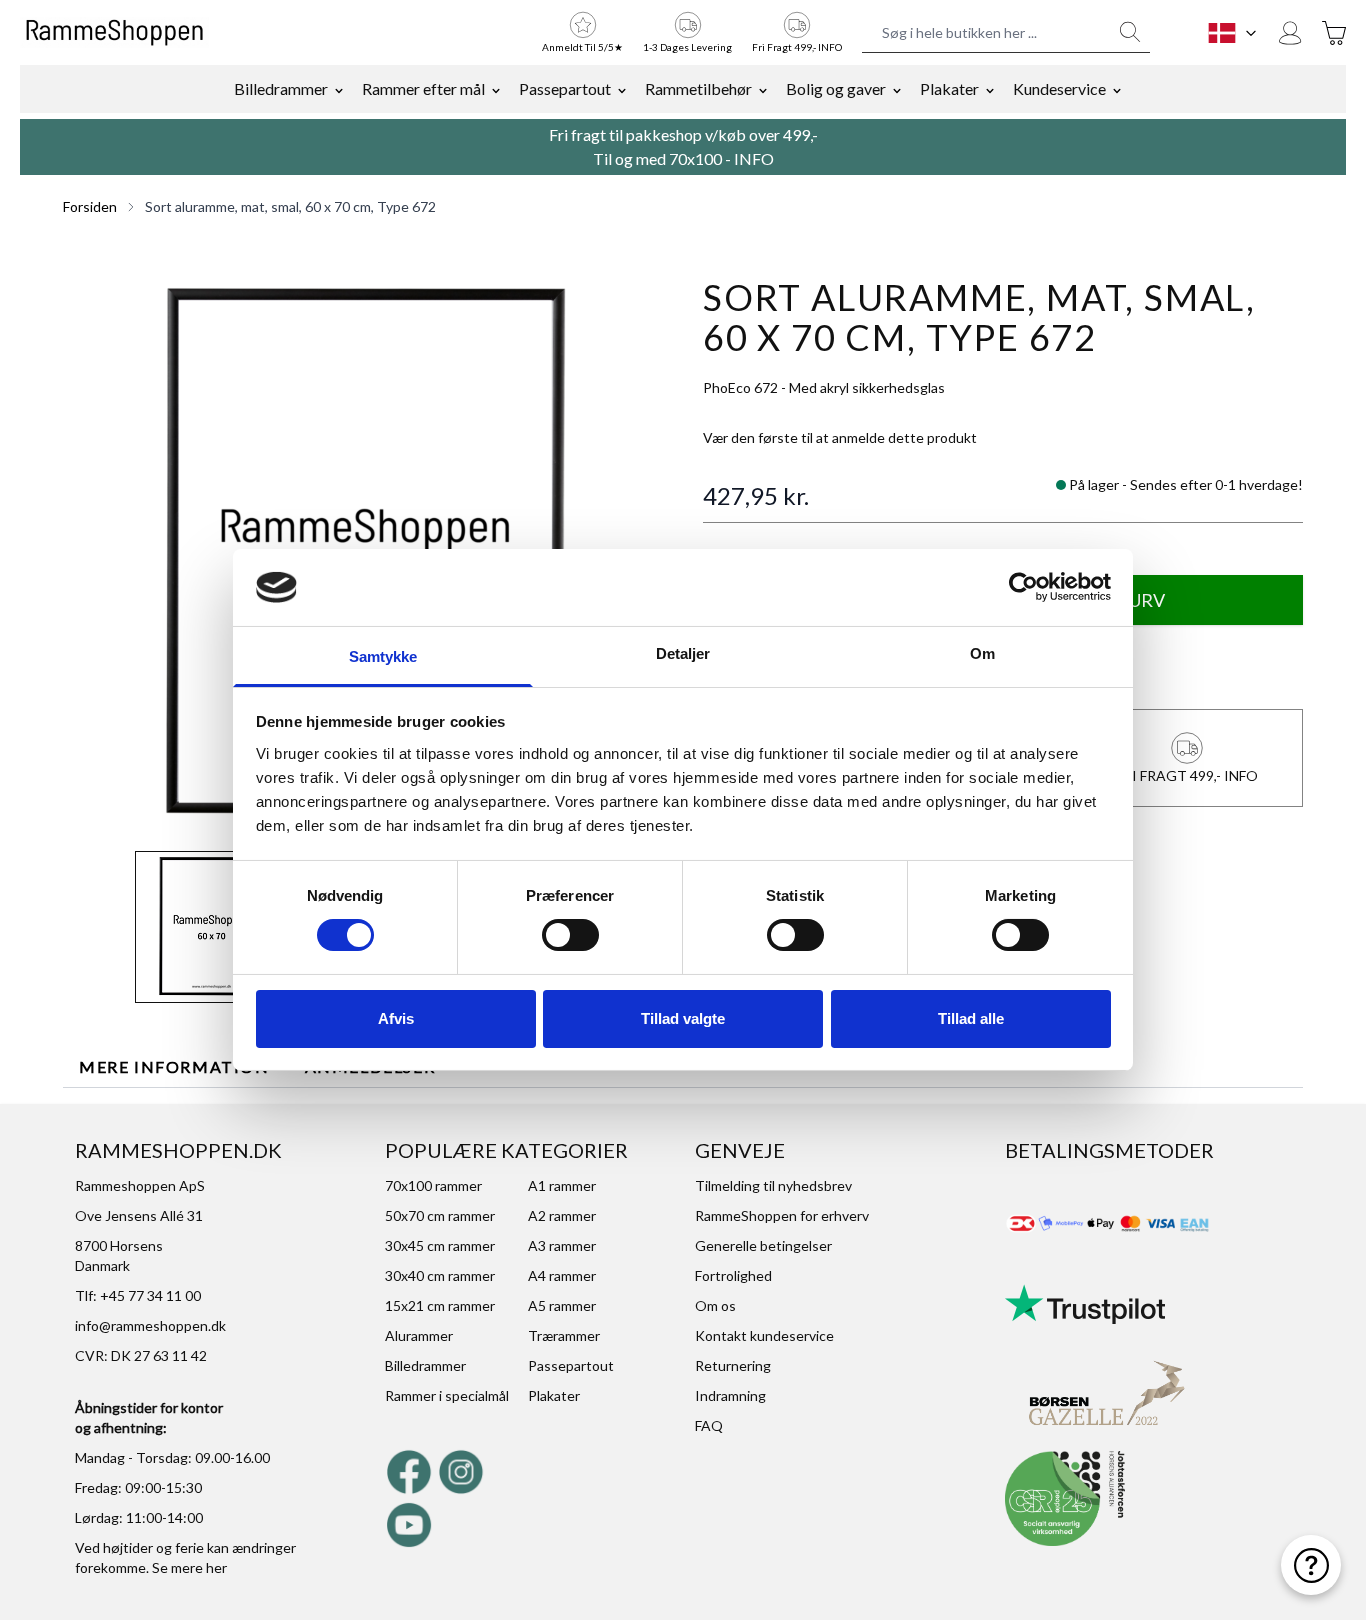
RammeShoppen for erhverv (782, 1215)
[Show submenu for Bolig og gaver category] (897, 89)
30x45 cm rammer (440, 1245)
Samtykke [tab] (383, 656)
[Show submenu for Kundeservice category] (1117, 89)
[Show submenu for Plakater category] (990, 89)
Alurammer (419, 1335)
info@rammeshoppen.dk (150, 1325)
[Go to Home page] (114, 33)
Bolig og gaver (836, 88)
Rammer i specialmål (447, 1395)
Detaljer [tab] (683, 653)
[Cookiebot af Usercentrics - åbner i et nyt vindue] (1023, 587)
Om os (715, 1305)
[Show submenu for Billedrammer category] (339, 89)
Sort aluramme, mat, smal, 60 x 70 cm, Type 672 (290, 206)
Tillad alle (971, 1018)
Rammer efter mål (423, 88)
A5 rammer (562, 1305)
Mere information (174, 1066)
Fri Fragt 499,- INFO (797, 47)
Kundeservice (1059, 88)
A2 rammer (562, 1215)
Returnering (733, 1365)
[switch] (570, 935)
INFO (754, 158)
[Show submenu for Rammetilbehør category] (763, 89)
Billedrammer (281, 88)
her (216, 1567)
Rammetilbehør (698, 88)
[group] (840, 438)
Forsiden (90, 206)
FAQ (709, 1425)
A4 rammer (562, 1275)
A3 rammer (562, 1245)
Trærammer (564, 1335)
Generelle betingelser (763, 1245)
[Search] (1130, 32)
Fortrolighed (733, 1275)
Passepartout (565, 88)
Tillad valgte (683, 1018)
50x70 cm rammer (440, 1215)
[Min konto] (1290, 33)
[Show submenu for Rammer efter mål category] (496, 89)
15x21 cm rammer (440, 1305)
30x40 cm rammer (440, 1275)
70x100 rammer (433, 1185)
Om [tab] (982, 653)
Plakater (949, 88)
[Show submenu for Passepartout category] (622, 89)
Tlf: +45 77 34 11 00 (138, 1295)
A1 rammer (562, 1185)
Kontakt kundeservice (764, 1335)
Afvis (396, 1018)
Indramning (730, 1395)
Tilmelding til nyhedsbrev (773, 1185)
